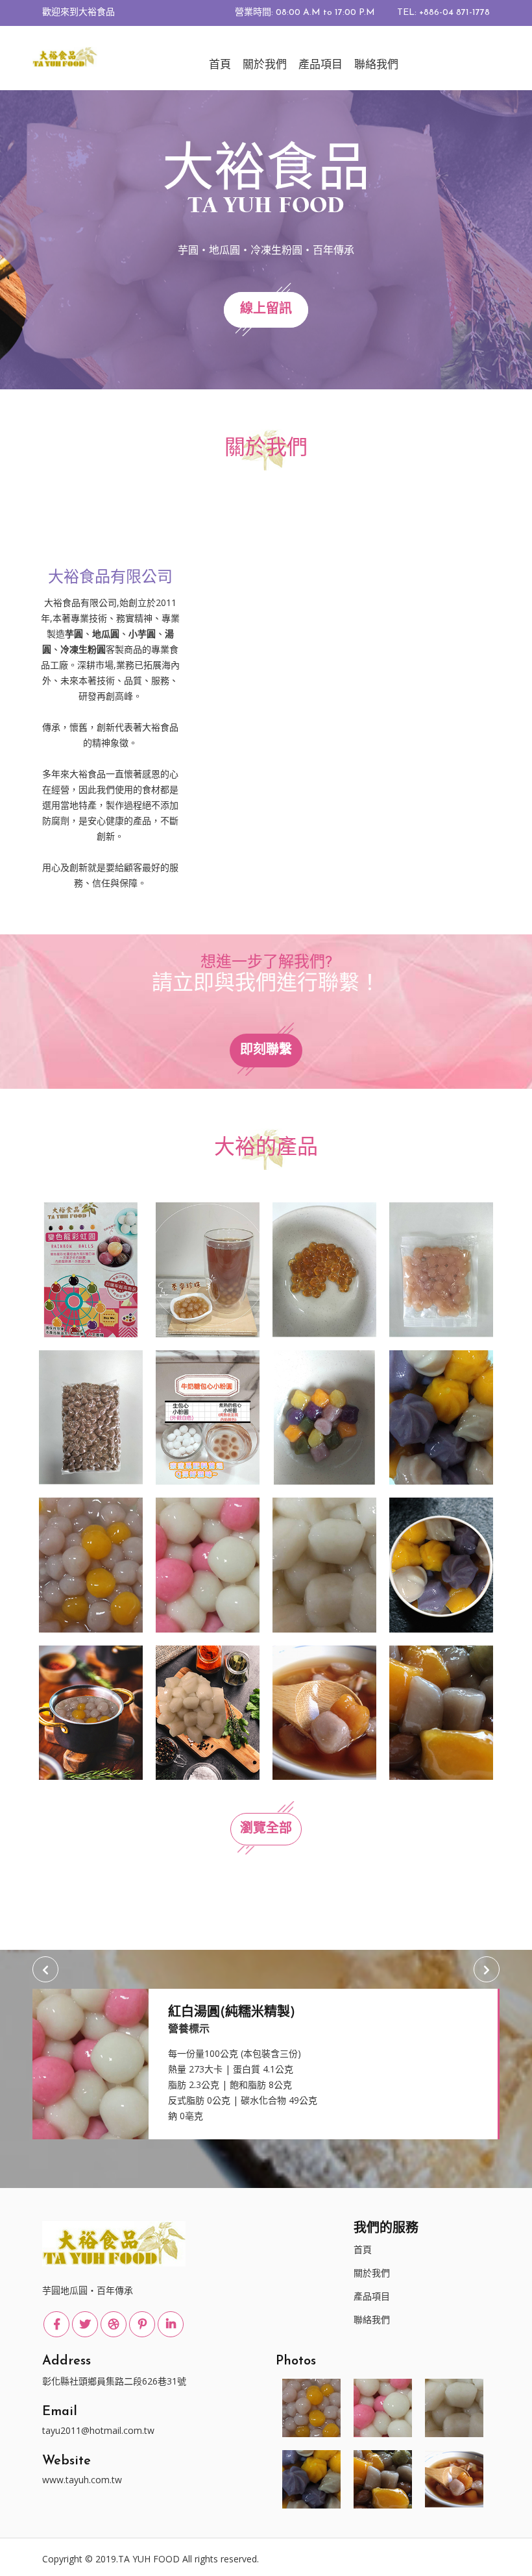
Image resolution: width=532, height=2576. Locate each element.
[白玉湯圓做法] (208, 1712)
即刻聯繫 (266, 1051)
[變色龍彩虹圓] (91, 1269)
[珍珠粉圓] (91, 1416)
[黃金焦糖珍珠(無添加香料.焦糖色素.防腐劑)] (324, 1269)
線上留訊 (266, 310)
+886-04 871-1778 (454, 13)
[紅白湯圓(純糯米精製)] (208, 1564)
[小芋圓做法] (91, 1712)
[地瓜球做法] (441, 1564)
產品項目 (320, 65)
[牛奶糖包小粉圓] (208, 1416)
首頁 (220, 65)
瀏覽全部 (266, 1829)
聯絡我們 (376, 65)
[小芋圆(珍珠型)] (91, 1564)
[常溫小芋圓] (441, 1269)
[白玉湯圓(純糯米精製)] (324, 1564)
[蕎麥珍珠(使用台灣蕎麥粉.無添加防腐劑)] (208, 1269)
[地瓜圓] (441, 1712)
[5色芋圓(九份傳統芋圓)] (324, 1416)
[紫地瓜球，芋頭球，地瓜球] (441, 1416)
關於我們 (265, 65)
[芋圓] (324, 1712)
